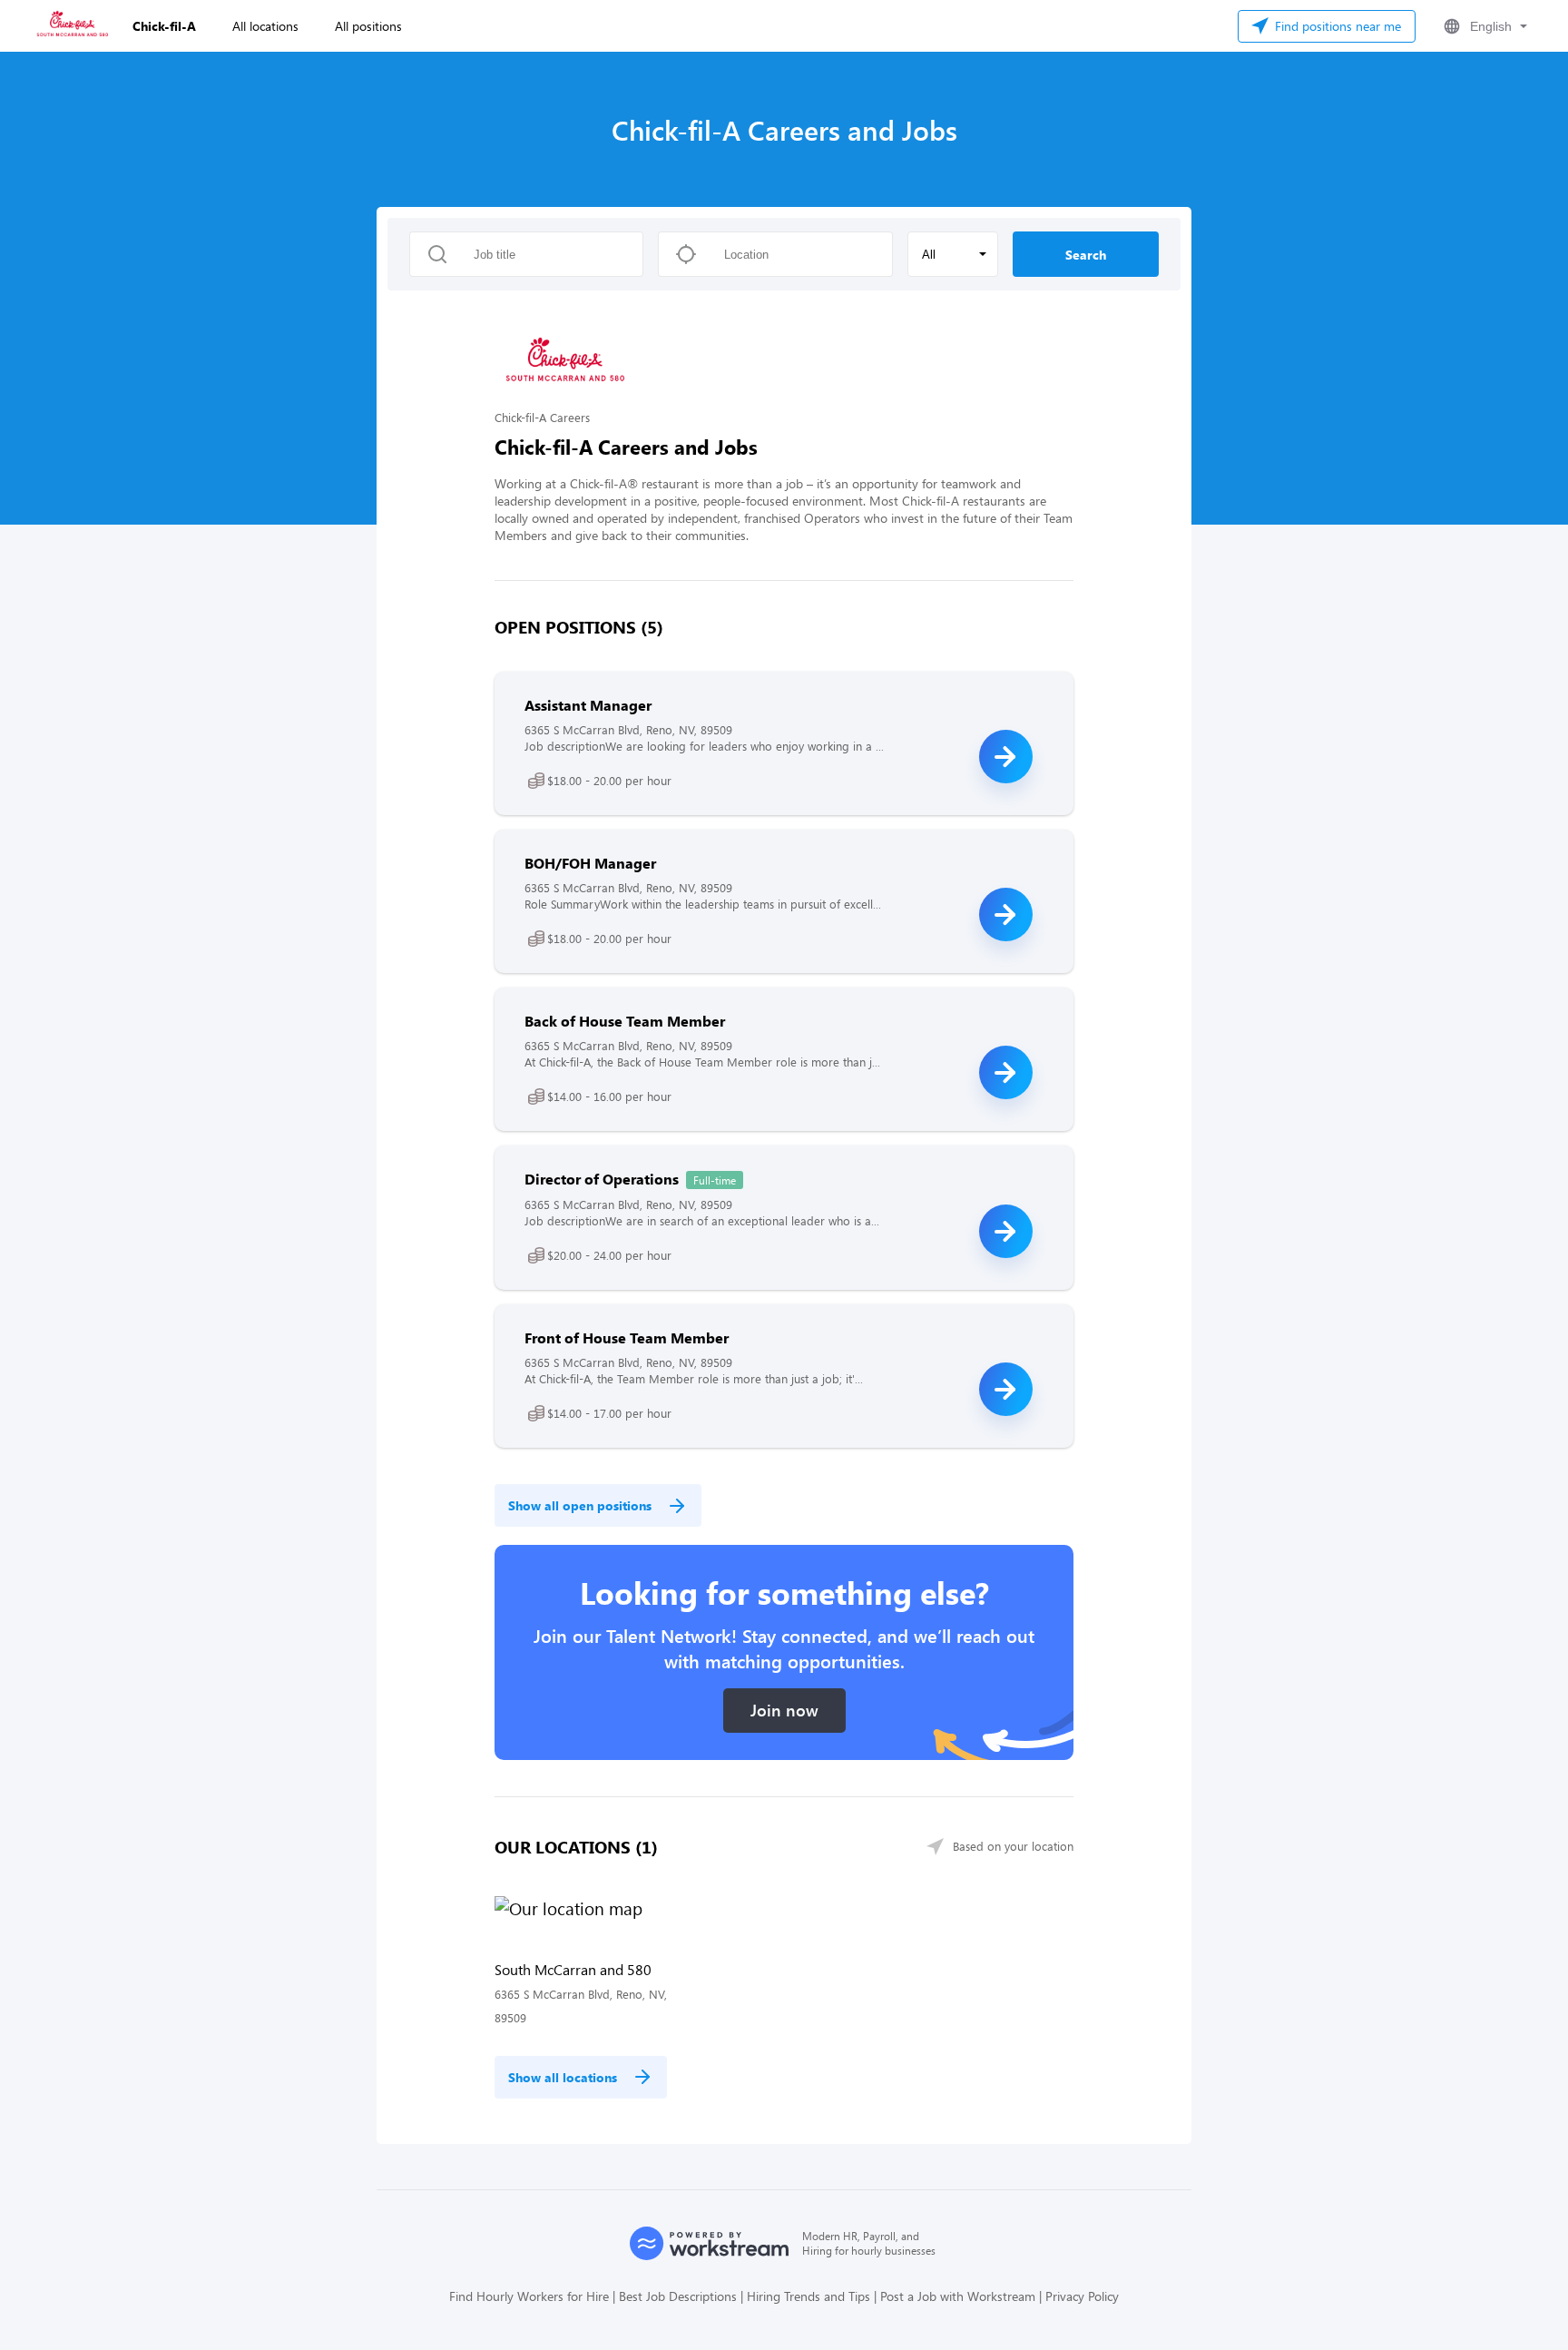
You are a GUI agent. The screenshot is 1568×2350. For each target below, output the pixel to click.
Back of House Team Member (625, 1021)
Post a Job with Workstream (958, 2296)
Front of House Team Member (627, 1337)
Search (1086, 255)
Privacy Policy (1082, 2296)
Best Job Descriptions (678, 2296)
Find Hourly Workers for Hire (529, 2296)
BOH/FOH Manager (590, 863)
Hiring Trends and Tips (808, 2296)
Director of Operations (602, 1179)
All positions (368, 26)
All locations (265, 26)
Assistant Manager (588, 705)
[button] (1484, 26)
